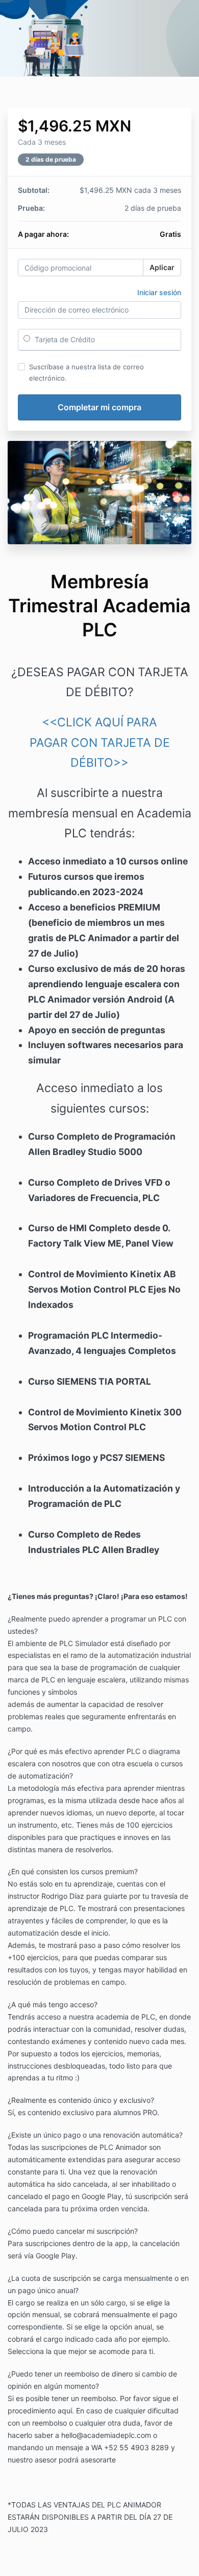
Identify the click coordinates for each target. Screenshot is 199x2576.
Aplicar (162, 267)
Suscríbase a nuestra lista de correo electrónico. (86, 372)
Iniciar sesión (159, 292)
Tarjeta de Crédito (64, 339)
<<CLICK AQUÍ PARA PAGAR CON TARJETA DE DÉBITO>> (100, 742)
